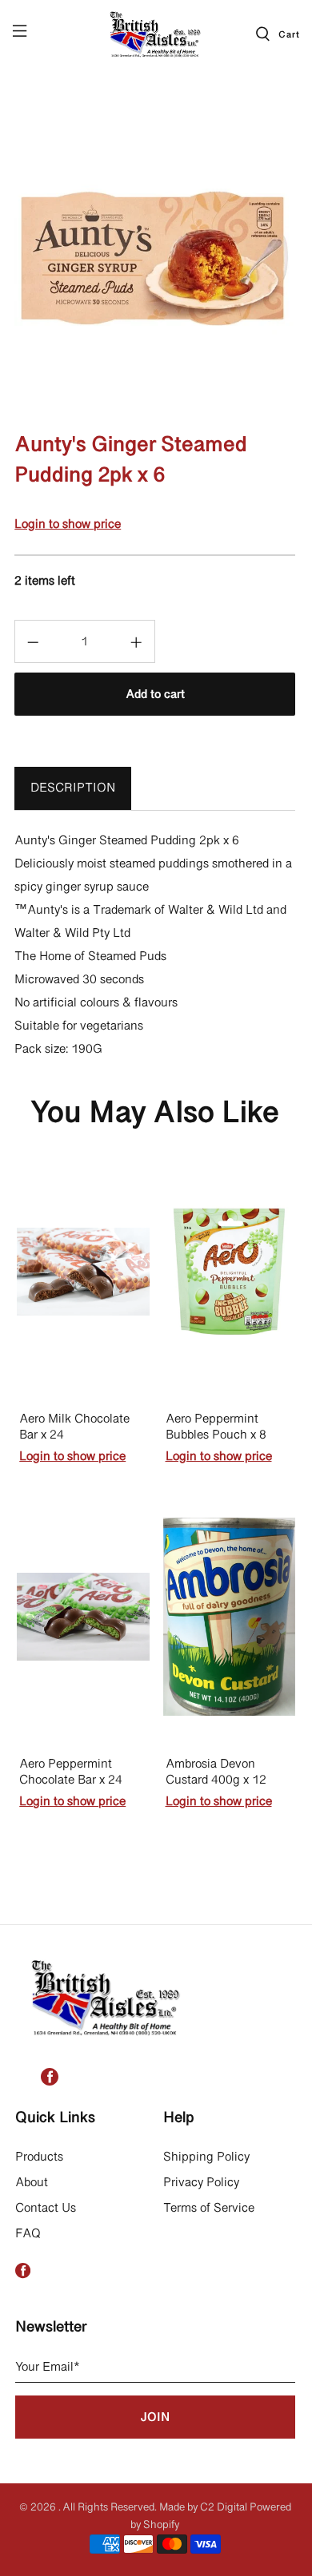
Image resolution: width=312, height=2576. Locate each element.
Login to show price (68, 525)
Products (39, 2157)
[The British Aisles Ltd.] (156, 34)
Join (155, 2418)
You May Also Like (155, 1114)
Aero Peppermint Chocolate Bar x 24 (71, 1773)
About (32, 2183)
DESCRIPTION (73, 788)
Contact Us (46, 2209)
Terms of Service (209, 2209)
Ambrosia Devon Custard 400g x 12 (216, 1773)
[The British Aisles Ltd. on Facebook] (50, 2082)
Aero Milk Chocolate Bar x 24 (74, 1428)
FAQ (28, 2234)
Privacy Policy (201, 2183)
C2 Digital (224, 2508)
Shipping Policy (206, 2157)
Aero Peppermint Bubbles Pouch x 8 (216, 1428)
